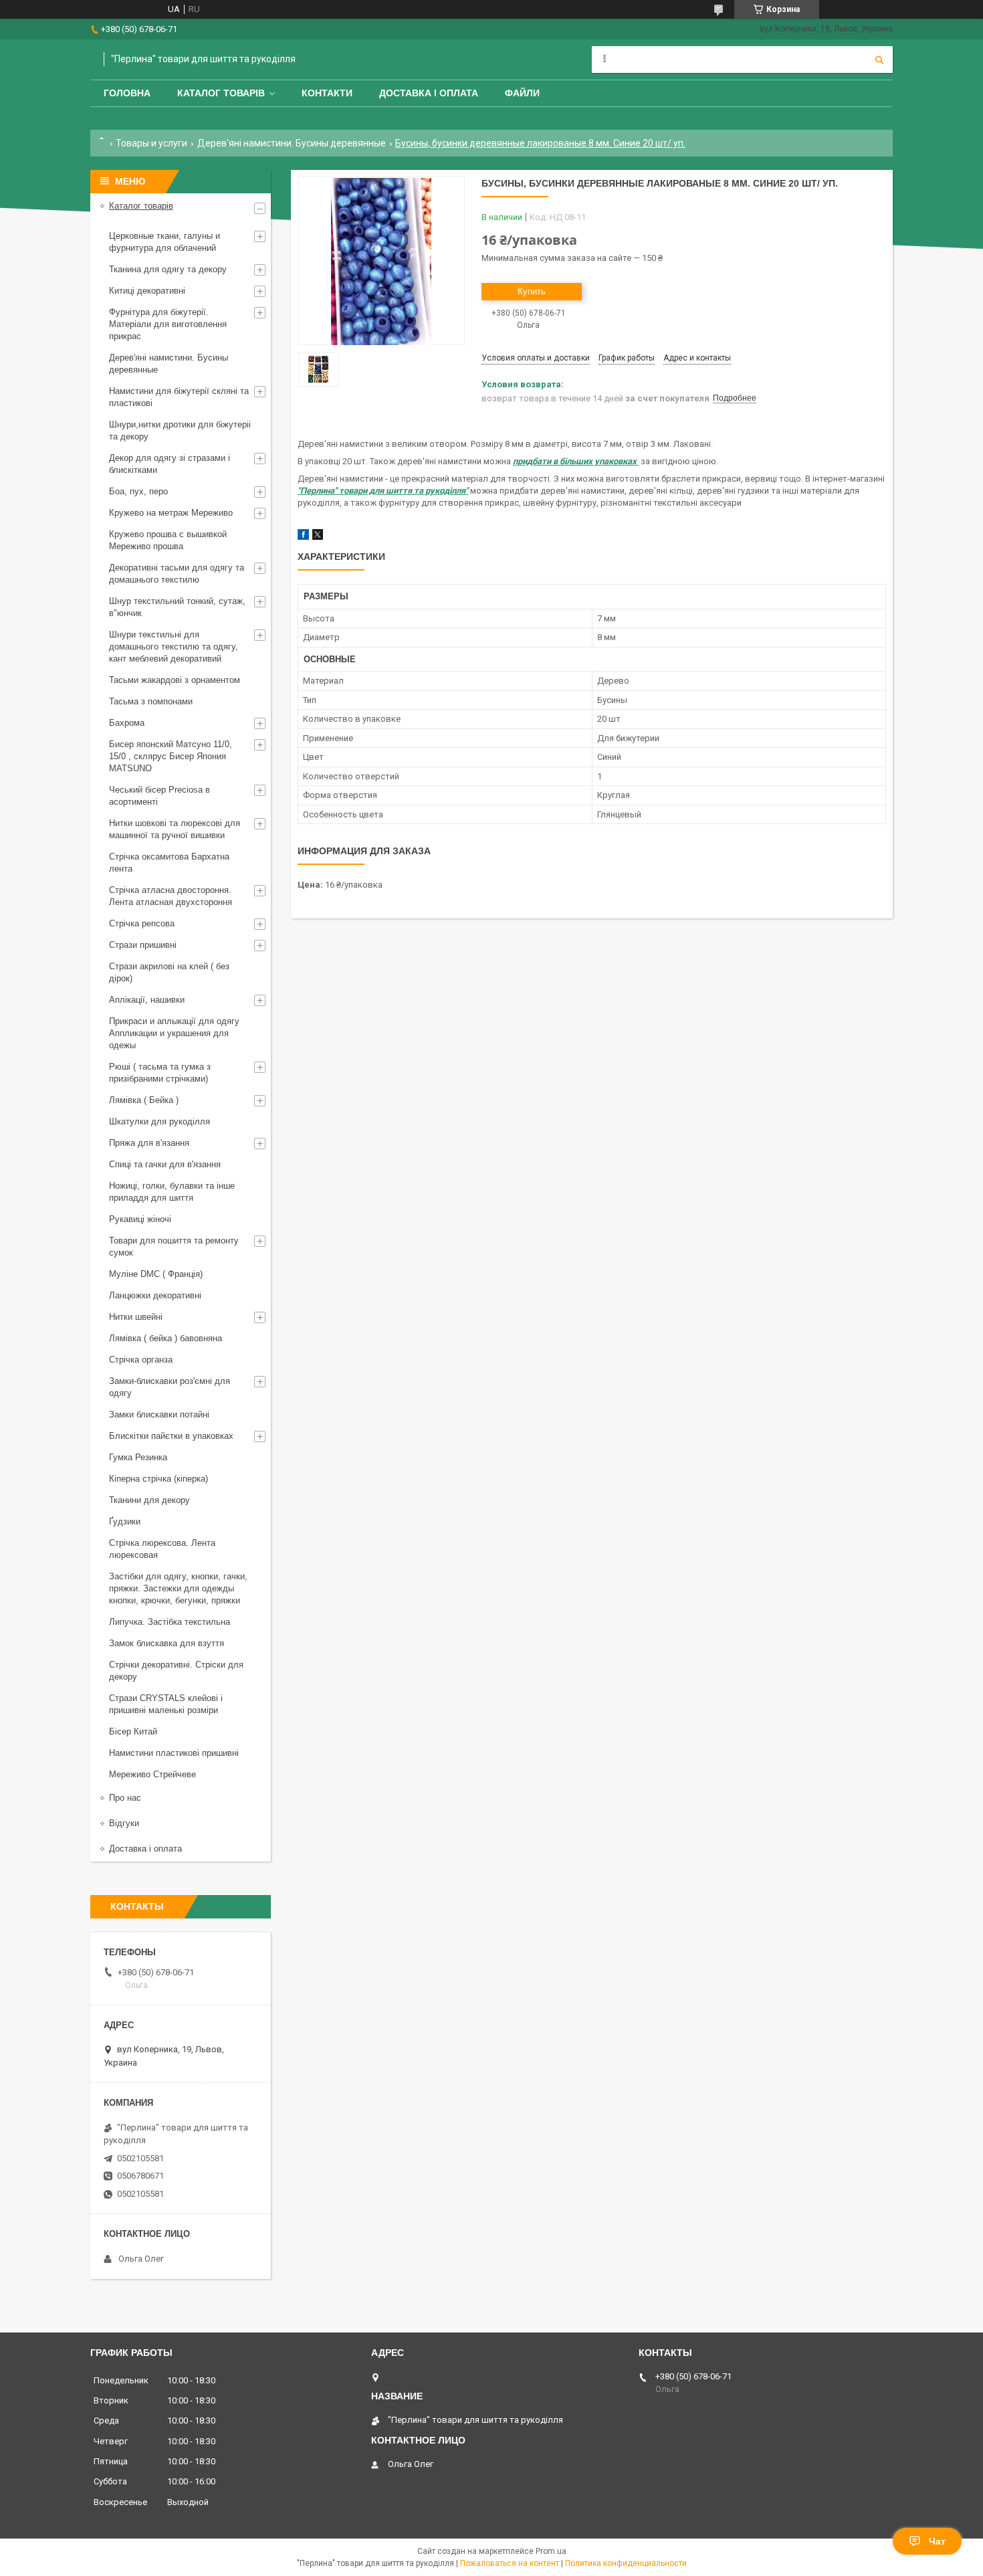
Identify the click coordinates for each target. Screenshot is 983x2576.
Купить (532, 291)
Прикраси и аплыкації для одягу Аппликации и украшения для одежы (174, 1033)
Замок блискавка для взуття (167, 1643)
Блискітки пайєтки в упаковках (171, 1436)
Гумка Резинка (138, 1457)
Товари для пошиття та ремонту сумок (174, 1247)
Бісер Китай (133, 1731)
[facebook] (303, 537)
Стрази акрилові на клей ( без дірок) (169, 972)
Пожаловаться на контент (510, 2563)
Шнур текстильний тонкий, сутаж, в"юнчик (177, 607)
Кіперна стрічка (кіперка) (158, 1479)
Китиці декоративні (147, 291)
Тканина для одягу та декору (168, 269)
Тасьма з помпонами (151, 701)
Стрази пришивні (143, 945)
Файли (522, 93)
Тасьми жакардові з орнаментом (175, 680)
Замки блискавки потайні (159, 1414)
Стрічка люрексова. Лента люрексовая (162, 1549)
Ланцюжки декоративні (155, 1295)
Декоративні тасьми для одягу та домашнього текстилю (177, 574)
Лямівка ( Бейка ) (144, 1100)
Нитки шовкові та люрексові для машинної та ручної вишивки (175, 829)
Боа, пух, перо (138, 491)
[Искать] (879, 60)
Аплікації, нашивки (147, 1000)
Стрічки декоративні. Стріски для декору (176, 1671)
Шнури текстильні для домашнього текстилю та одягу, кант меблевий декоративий (174, 647)
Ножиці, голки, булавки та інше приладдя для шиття (172, 1192)
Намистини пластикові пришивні (174, 1753)
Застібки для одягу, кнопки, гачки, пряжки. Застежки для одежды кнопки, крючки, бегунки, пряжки (178, 1588)
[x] (318, 537)
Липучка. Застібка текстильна (170, 1622)
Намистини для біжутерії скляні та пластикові (179, 397)
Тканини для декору (149, 1500)
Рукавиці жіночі (140, 1219)
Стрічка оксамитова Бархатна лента (169, 863)
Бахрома (127, 723)
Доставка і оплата (429, 93)
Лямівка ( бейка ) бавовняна (166, 1338)
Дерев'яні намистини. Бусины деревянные (292, 143)
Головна (127, 93)
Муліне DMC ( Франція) (156, 1274)
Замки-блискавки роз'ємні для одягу (170, 1387)
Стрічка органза (141, 1360)
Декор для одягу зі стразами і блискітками (170, 464)
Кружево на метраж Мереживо (171, 513)
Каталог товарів (221, 93)
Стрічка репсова (142, 923)
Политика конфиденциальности (626, 2563)
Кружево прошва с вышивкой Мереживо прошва (168, 540)
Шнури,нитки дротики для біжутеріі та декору (180, 430)
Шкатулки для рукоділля (159, 1121)
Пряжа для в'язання (149, 1143)
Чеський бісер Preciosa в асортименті (159, 796)
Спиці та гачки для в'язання (165, 1164)
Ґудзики (125, 1521)
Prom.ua (551, 2551)
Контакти (327, 93)
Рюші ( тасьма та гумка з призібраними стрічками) (160, 1073)
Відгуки (124, 1823)
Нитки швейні (136, 1317)
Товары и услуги (151, 143)
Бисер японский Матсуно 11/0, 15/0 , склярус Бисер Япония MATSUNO (171, 756)
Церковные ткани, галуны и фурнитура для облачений (165, 242)
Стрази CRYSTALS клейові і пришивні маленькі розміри (166, 1704)
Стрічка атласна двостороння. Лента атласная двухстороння (171, 896)
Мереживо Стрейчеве (152, 1774)
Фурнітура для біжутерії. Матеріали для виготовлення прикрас (168, 324)
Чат (937, 2541)
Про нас (125, 1798)
